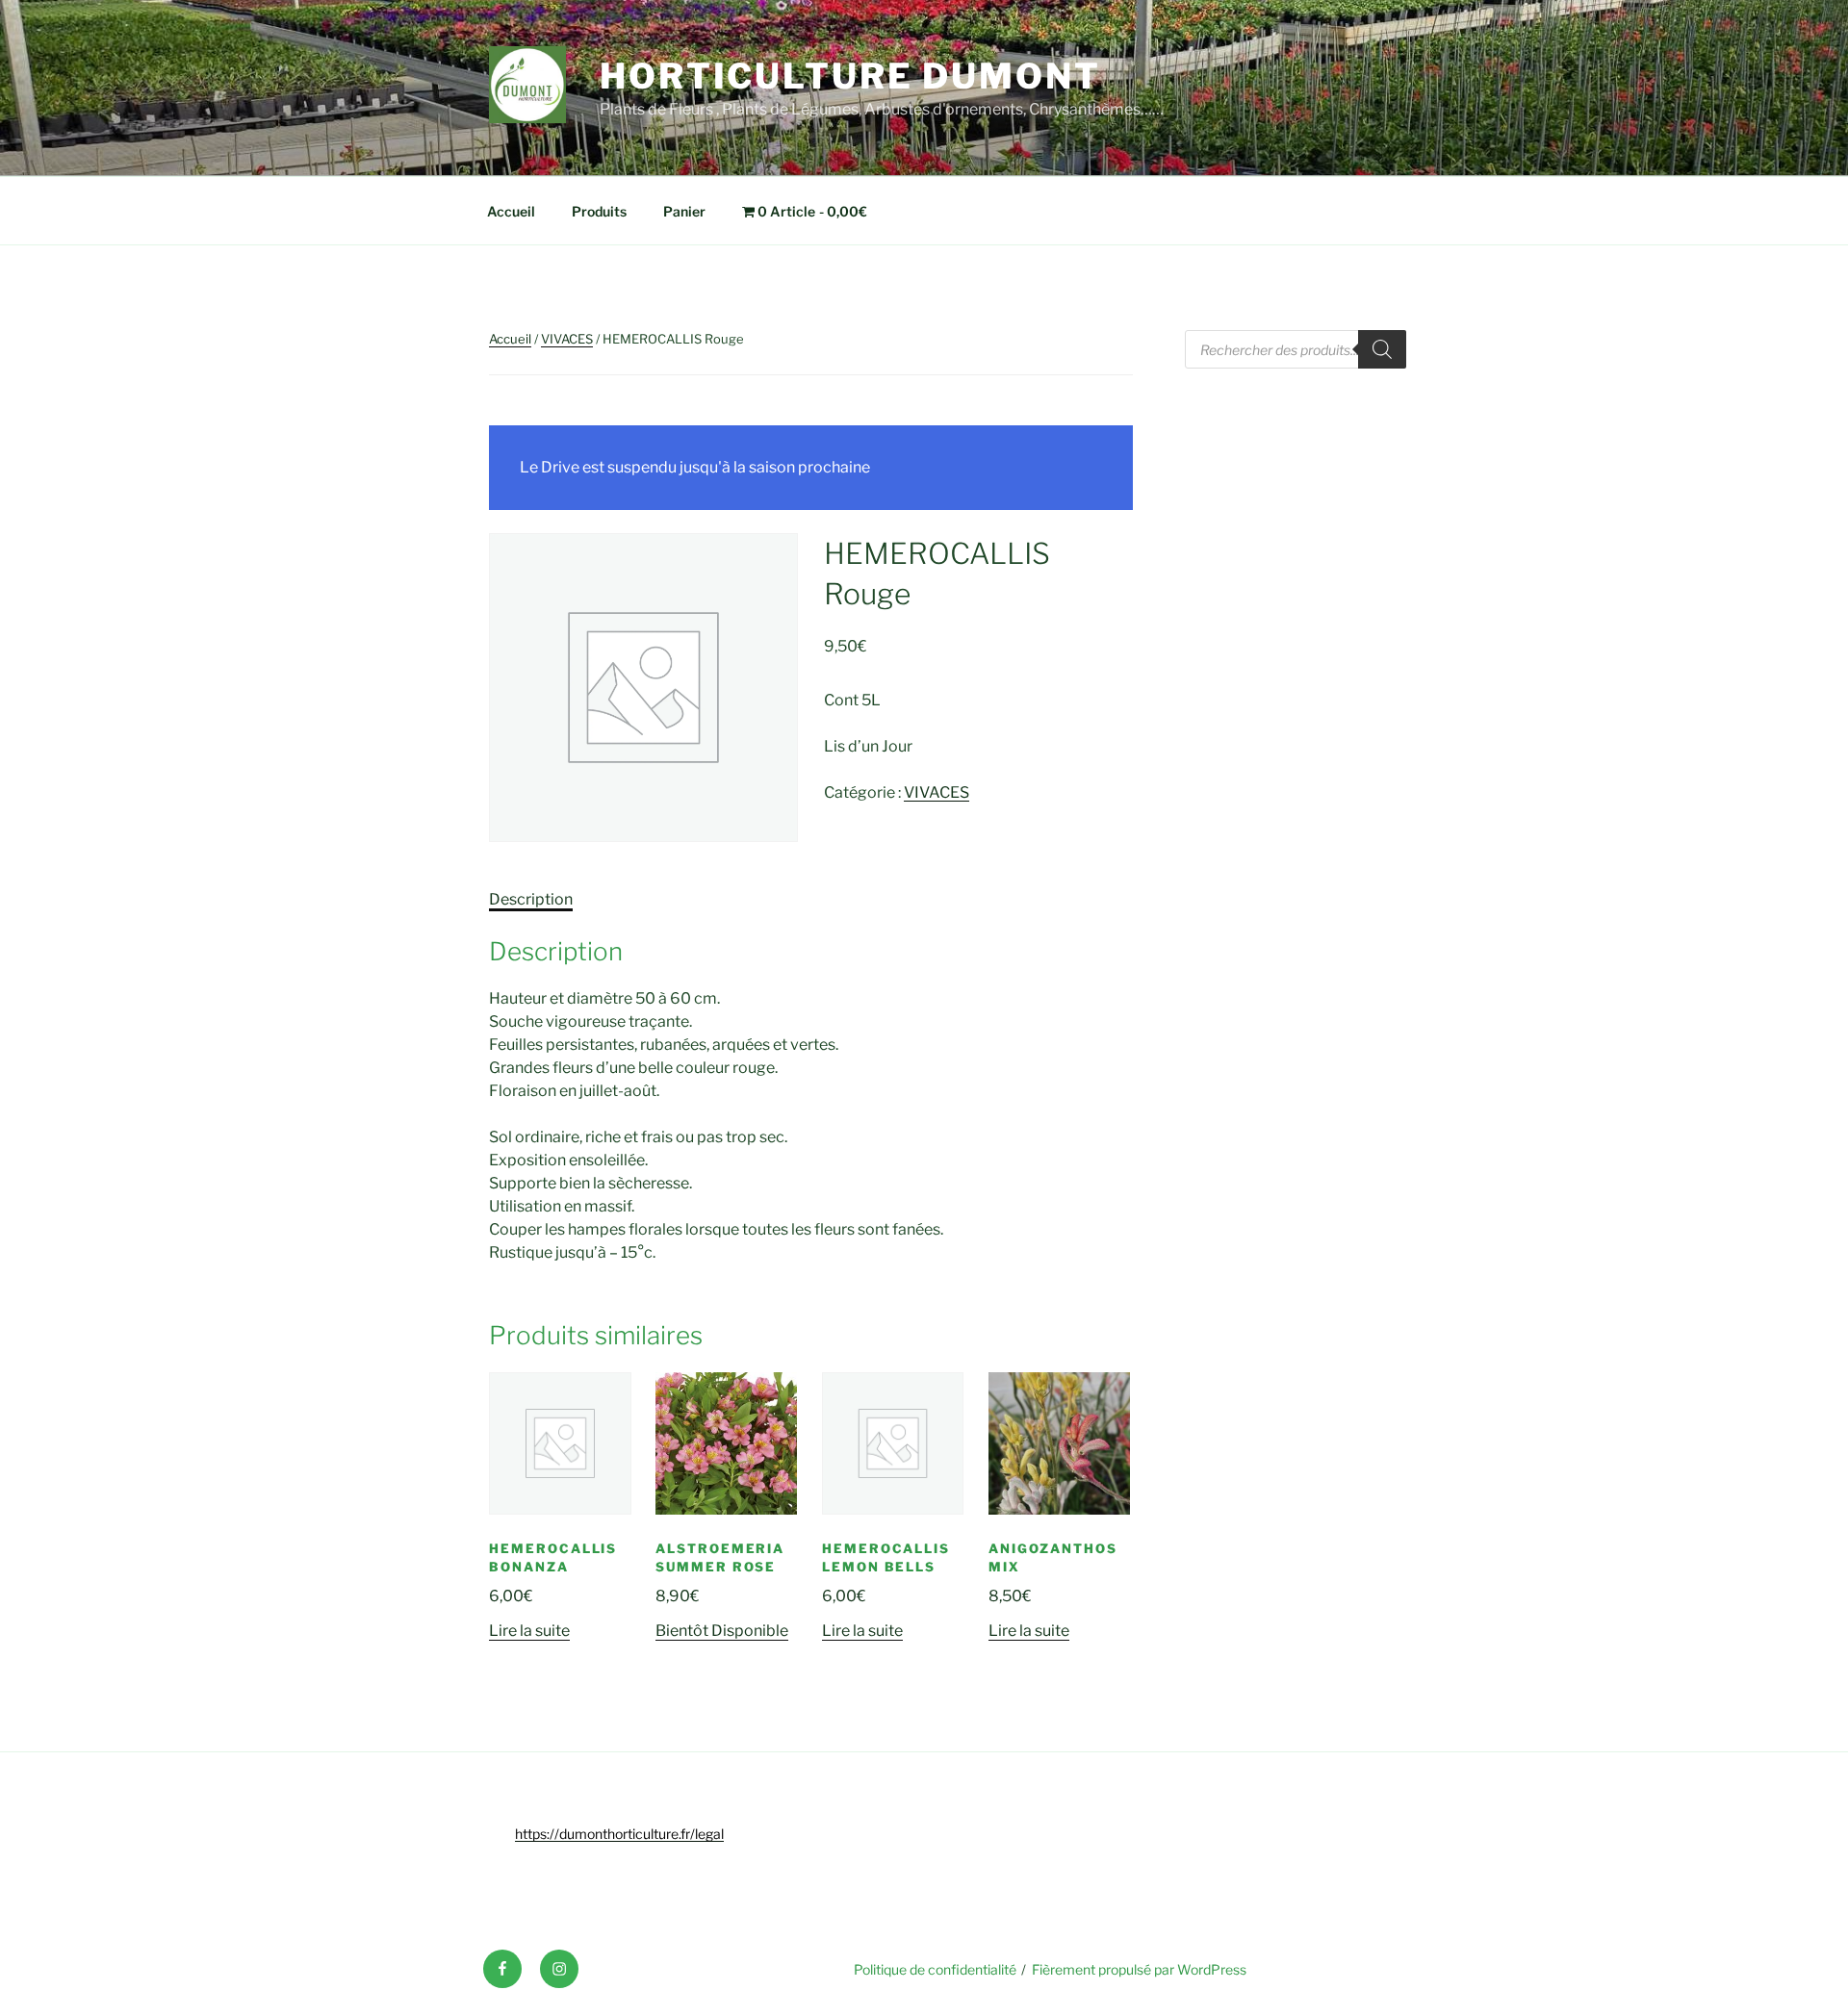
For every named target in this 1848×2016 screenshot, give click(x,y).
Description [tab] (531, 899)
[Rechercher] (1382, 349)
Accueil (511, 211)
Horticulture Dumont (850, 76)
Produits (599, 211)
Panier (684, 211)
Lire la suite (529, 1631)
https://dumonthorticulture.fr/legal (619, 1834)
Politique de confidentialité (935, 1969)
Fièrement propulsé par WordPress (1139, 1969)
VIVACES (567, 339)
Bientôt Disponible (722, 1631)
